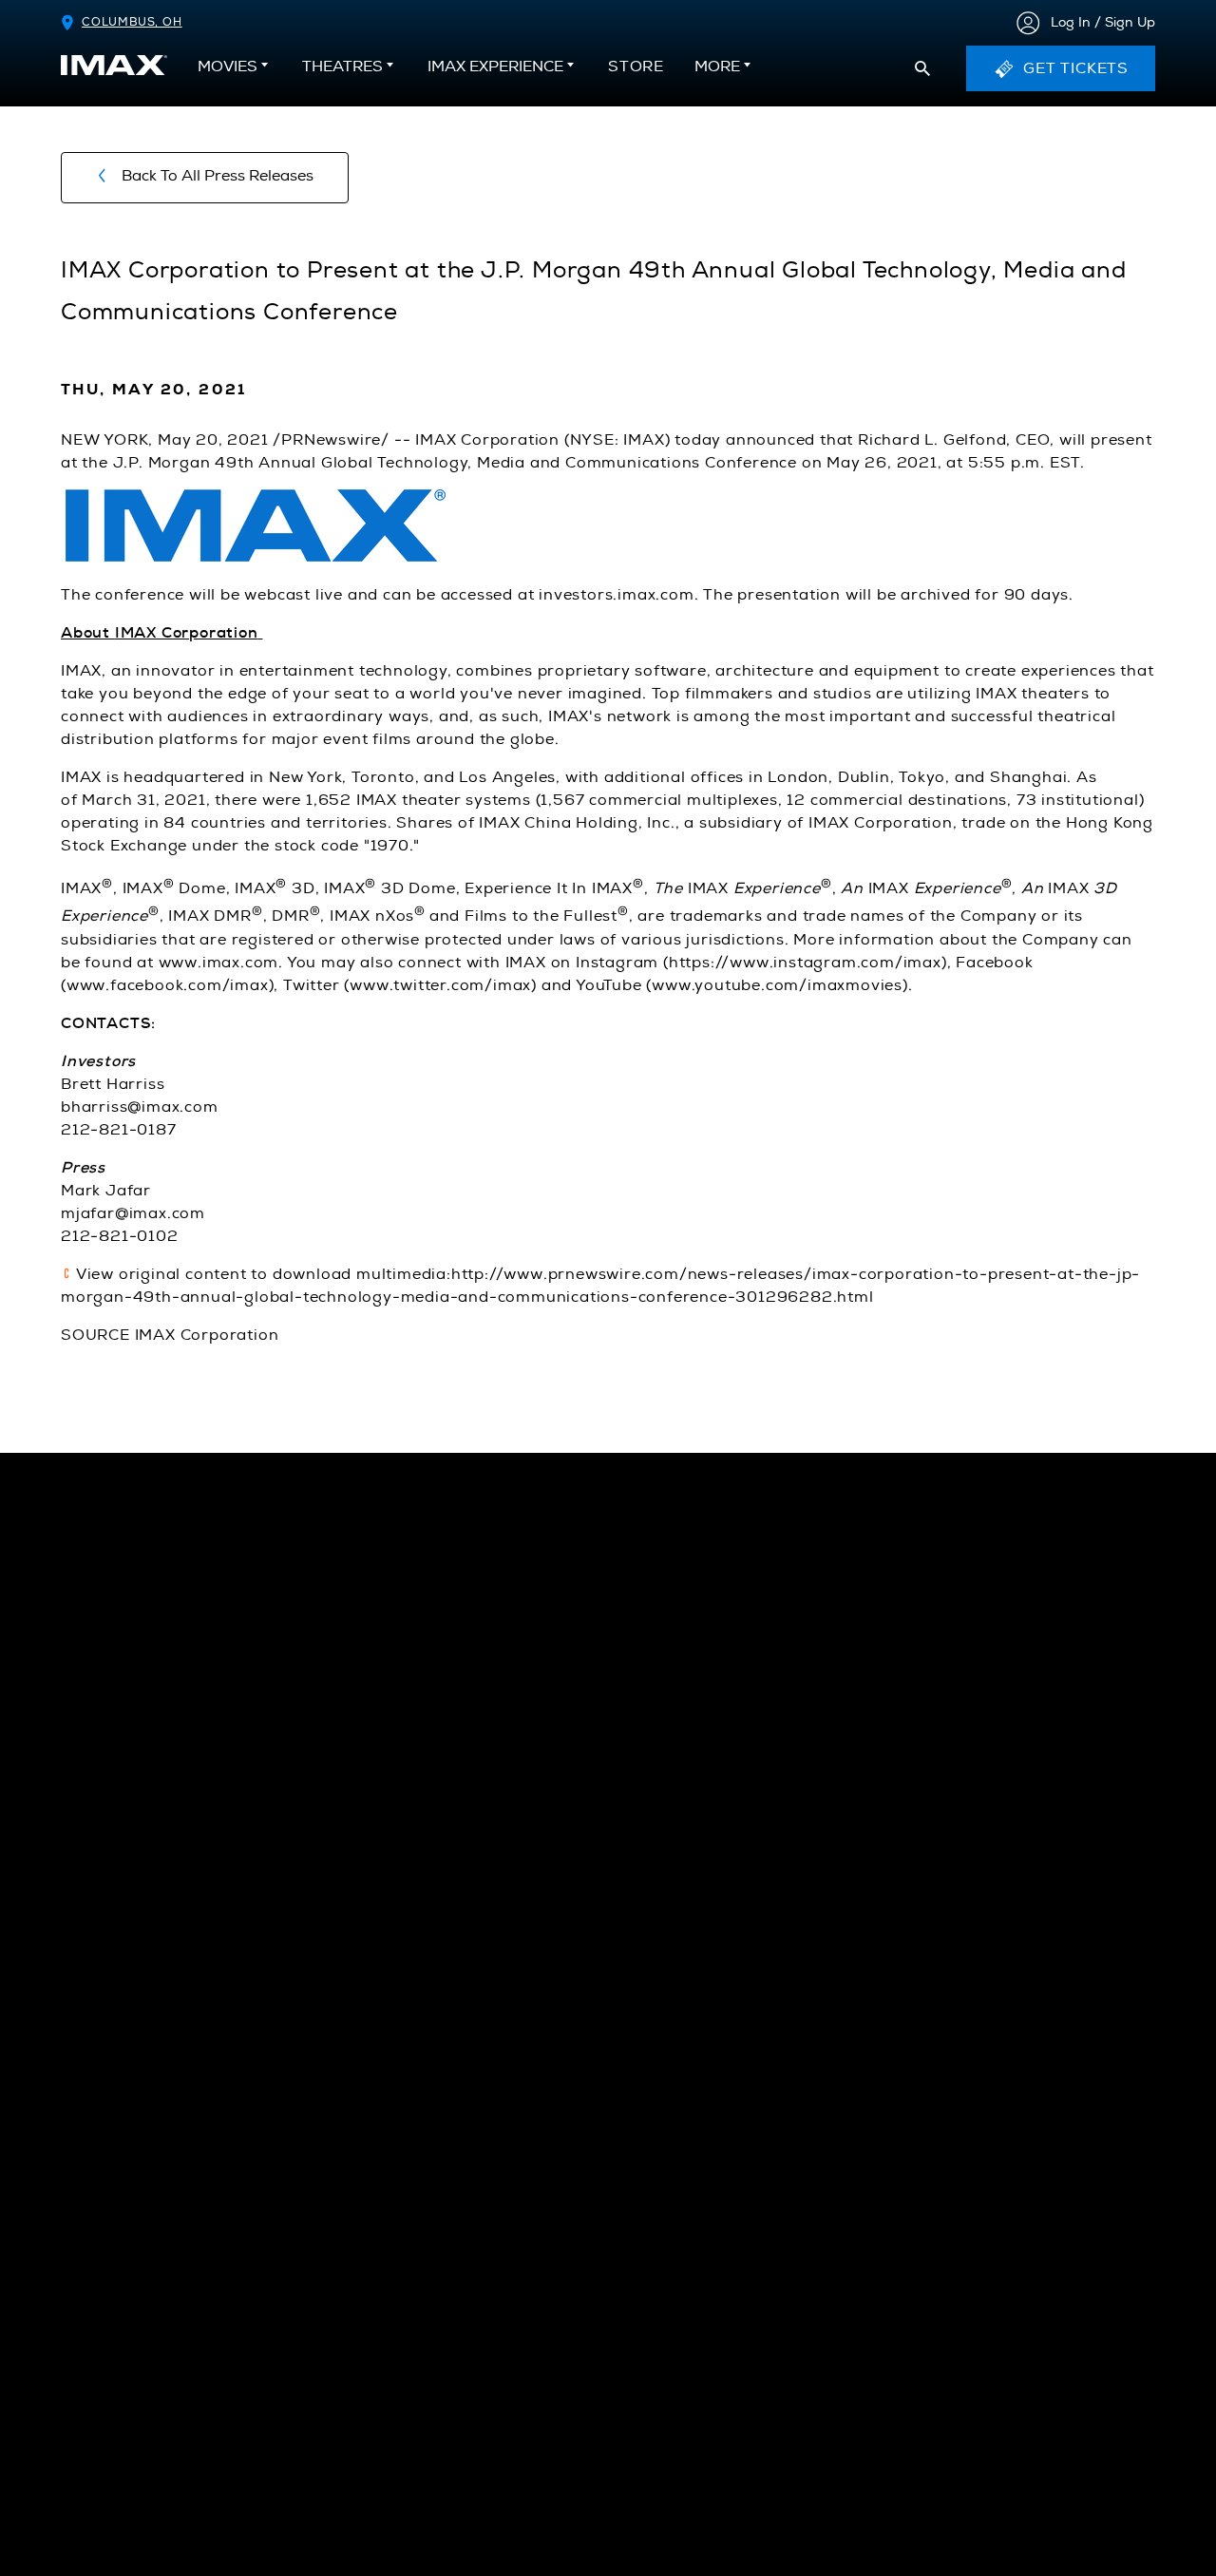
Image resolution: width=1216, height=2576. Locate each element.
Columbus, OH (132, 22)
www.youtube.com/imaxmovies (777, 985)
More (717, 67)
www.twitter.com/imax (440, 985)
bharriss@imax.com (140, 1107)
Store (636, 72)
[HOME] (114, 65)
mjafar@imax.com (133, 1213)
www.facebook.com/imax (168, 985)
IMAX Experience (495, 67)
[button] (922, 68)
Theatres (342, 67)
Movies (228, 67)
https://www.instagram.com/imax (805, 963)
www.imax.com (219, 963)
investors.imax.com (616, 595)
